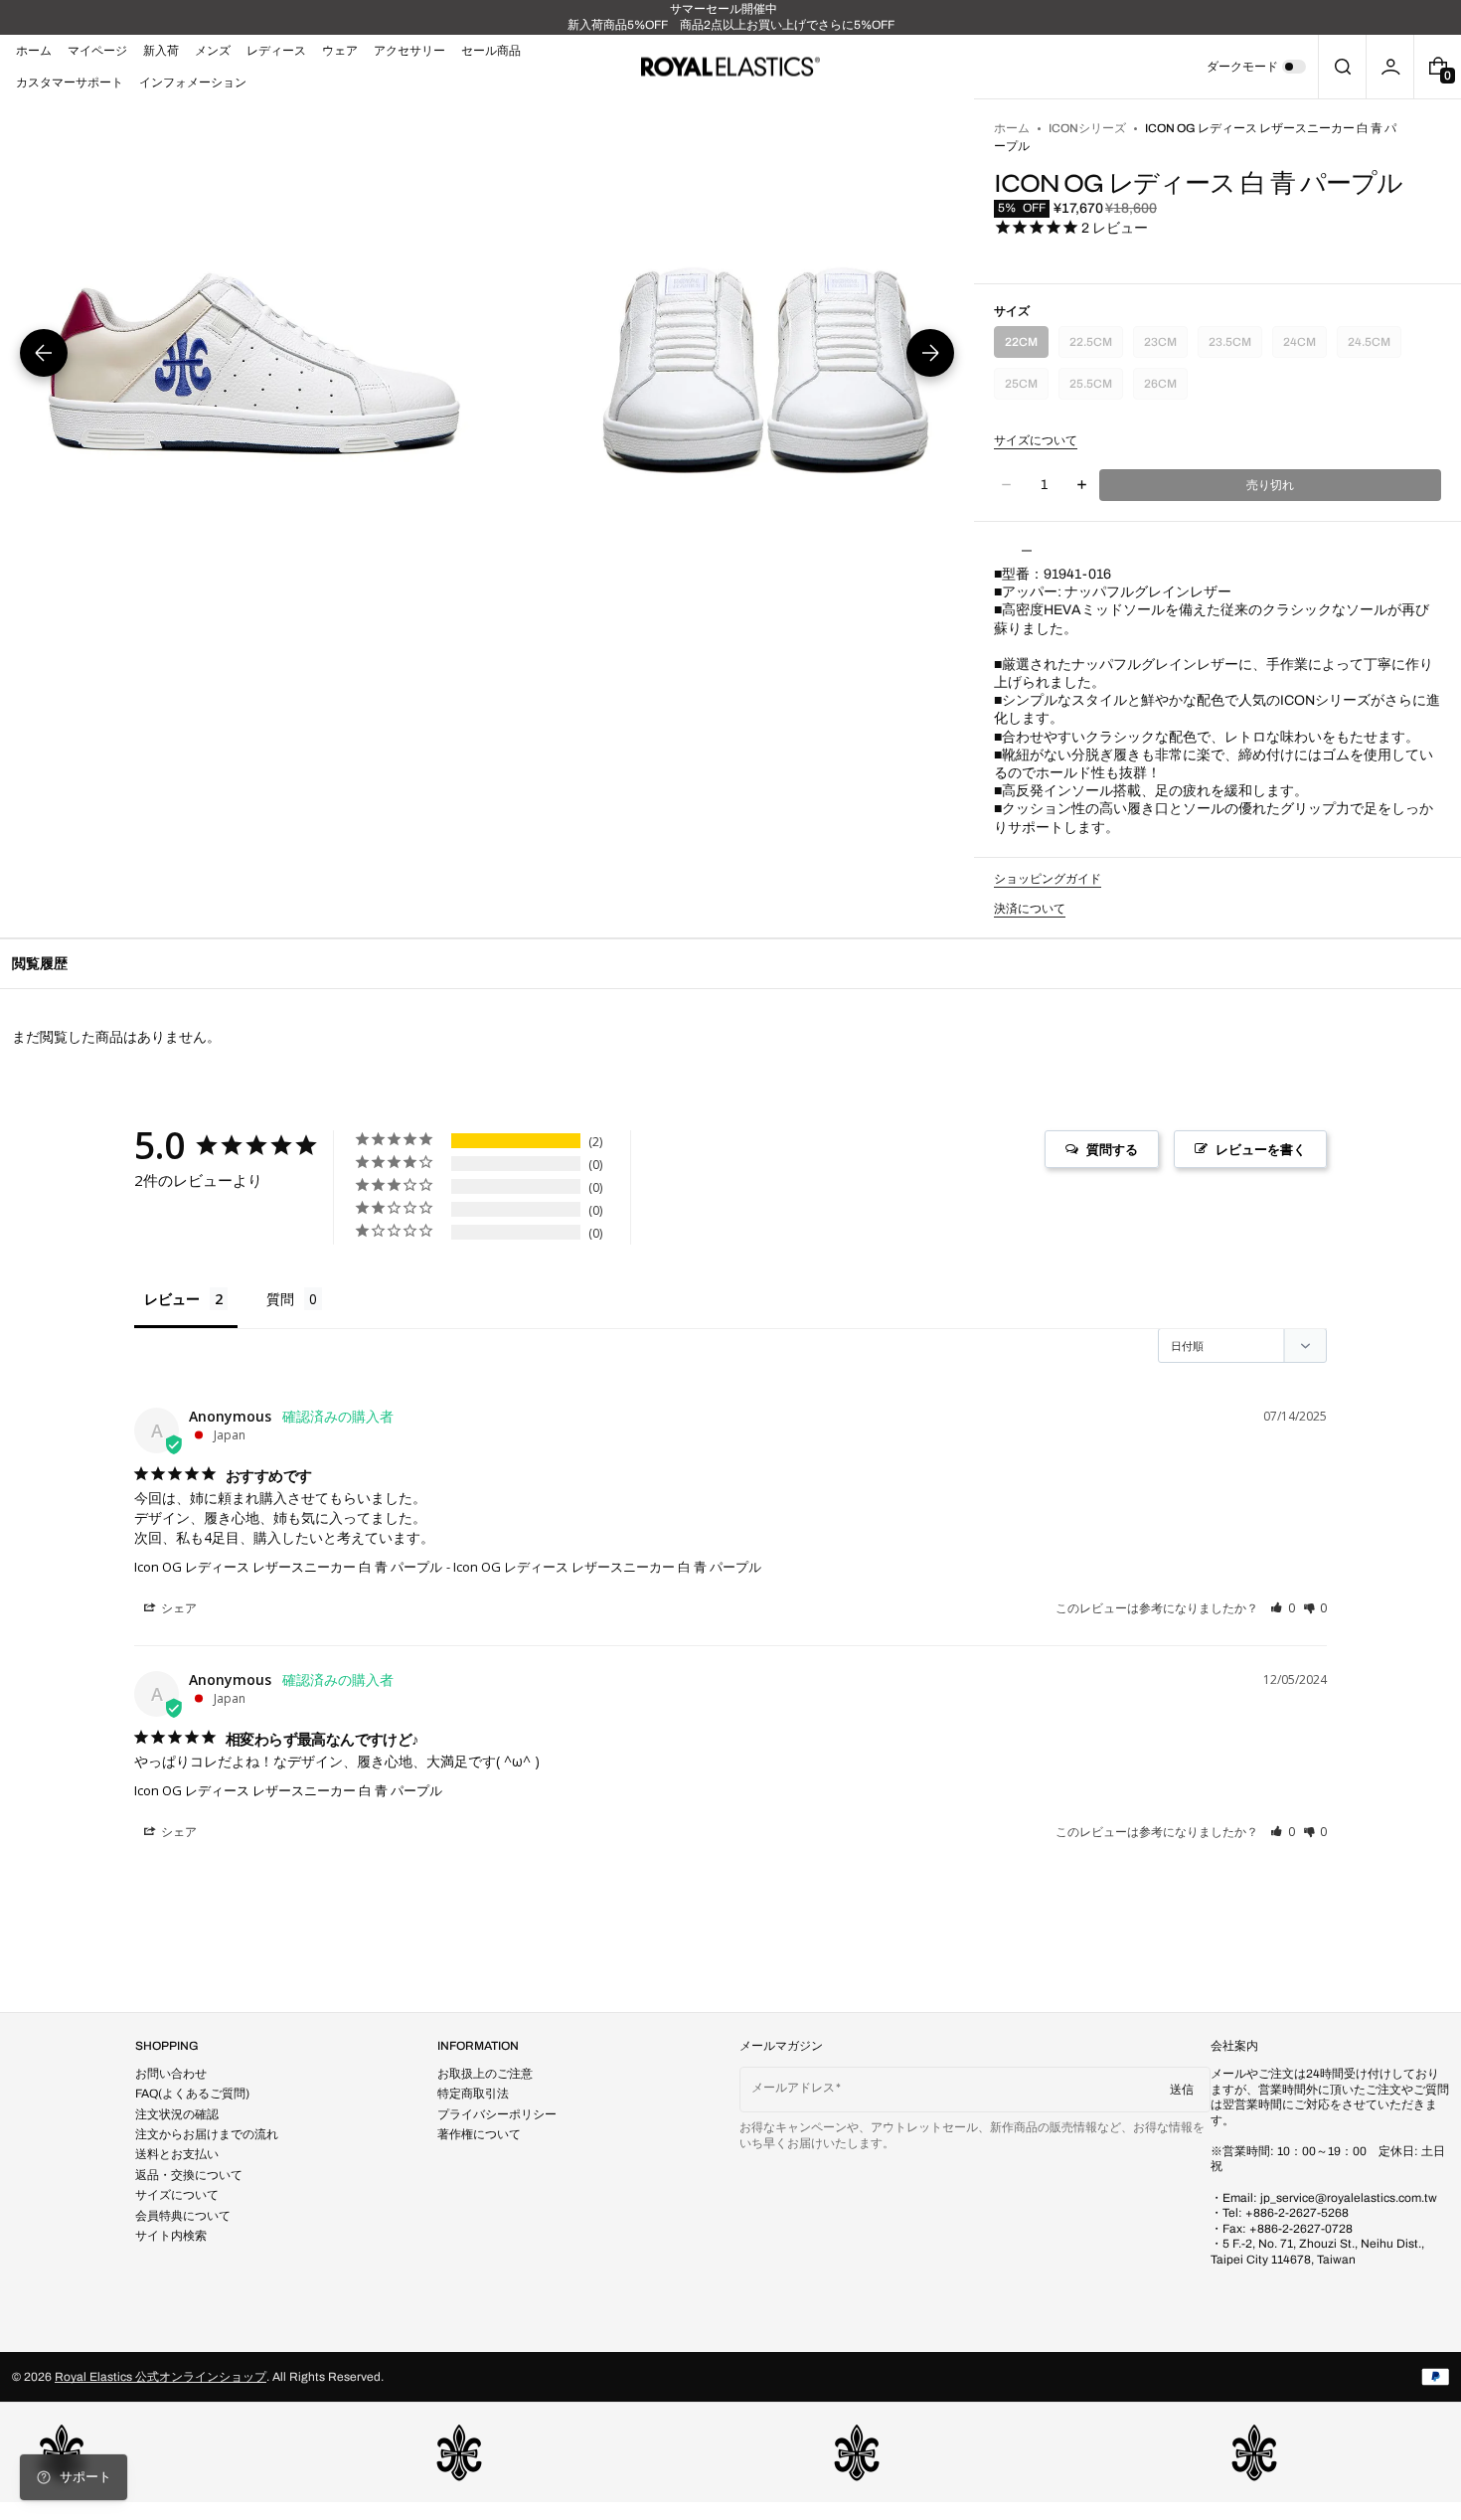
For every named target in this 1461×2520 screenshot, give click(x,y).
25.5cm (1092, 388)
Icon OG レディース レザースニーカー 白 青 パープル (288, 1567)
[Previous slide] (44, 353)
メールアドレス (793, 2088)
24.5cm (1370, 346)
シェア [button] (177, 1608)
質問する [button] (1112, 1149)
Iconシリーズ (1087, 128)
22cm (1025, 346)
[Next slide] (930, 353)
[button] (1342, 67)
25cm (1025, 388)
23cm (1164, 346)
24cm (1303, 346)
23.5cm (1231, 346)
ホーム (1012, 128)
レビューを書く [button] (1261, 1149)
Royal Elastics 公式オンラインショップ (161, 2377)
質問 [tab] (280, 1299)
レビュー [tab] (172, 1299)
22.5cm (1092, 346)
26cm (1164, 388)
